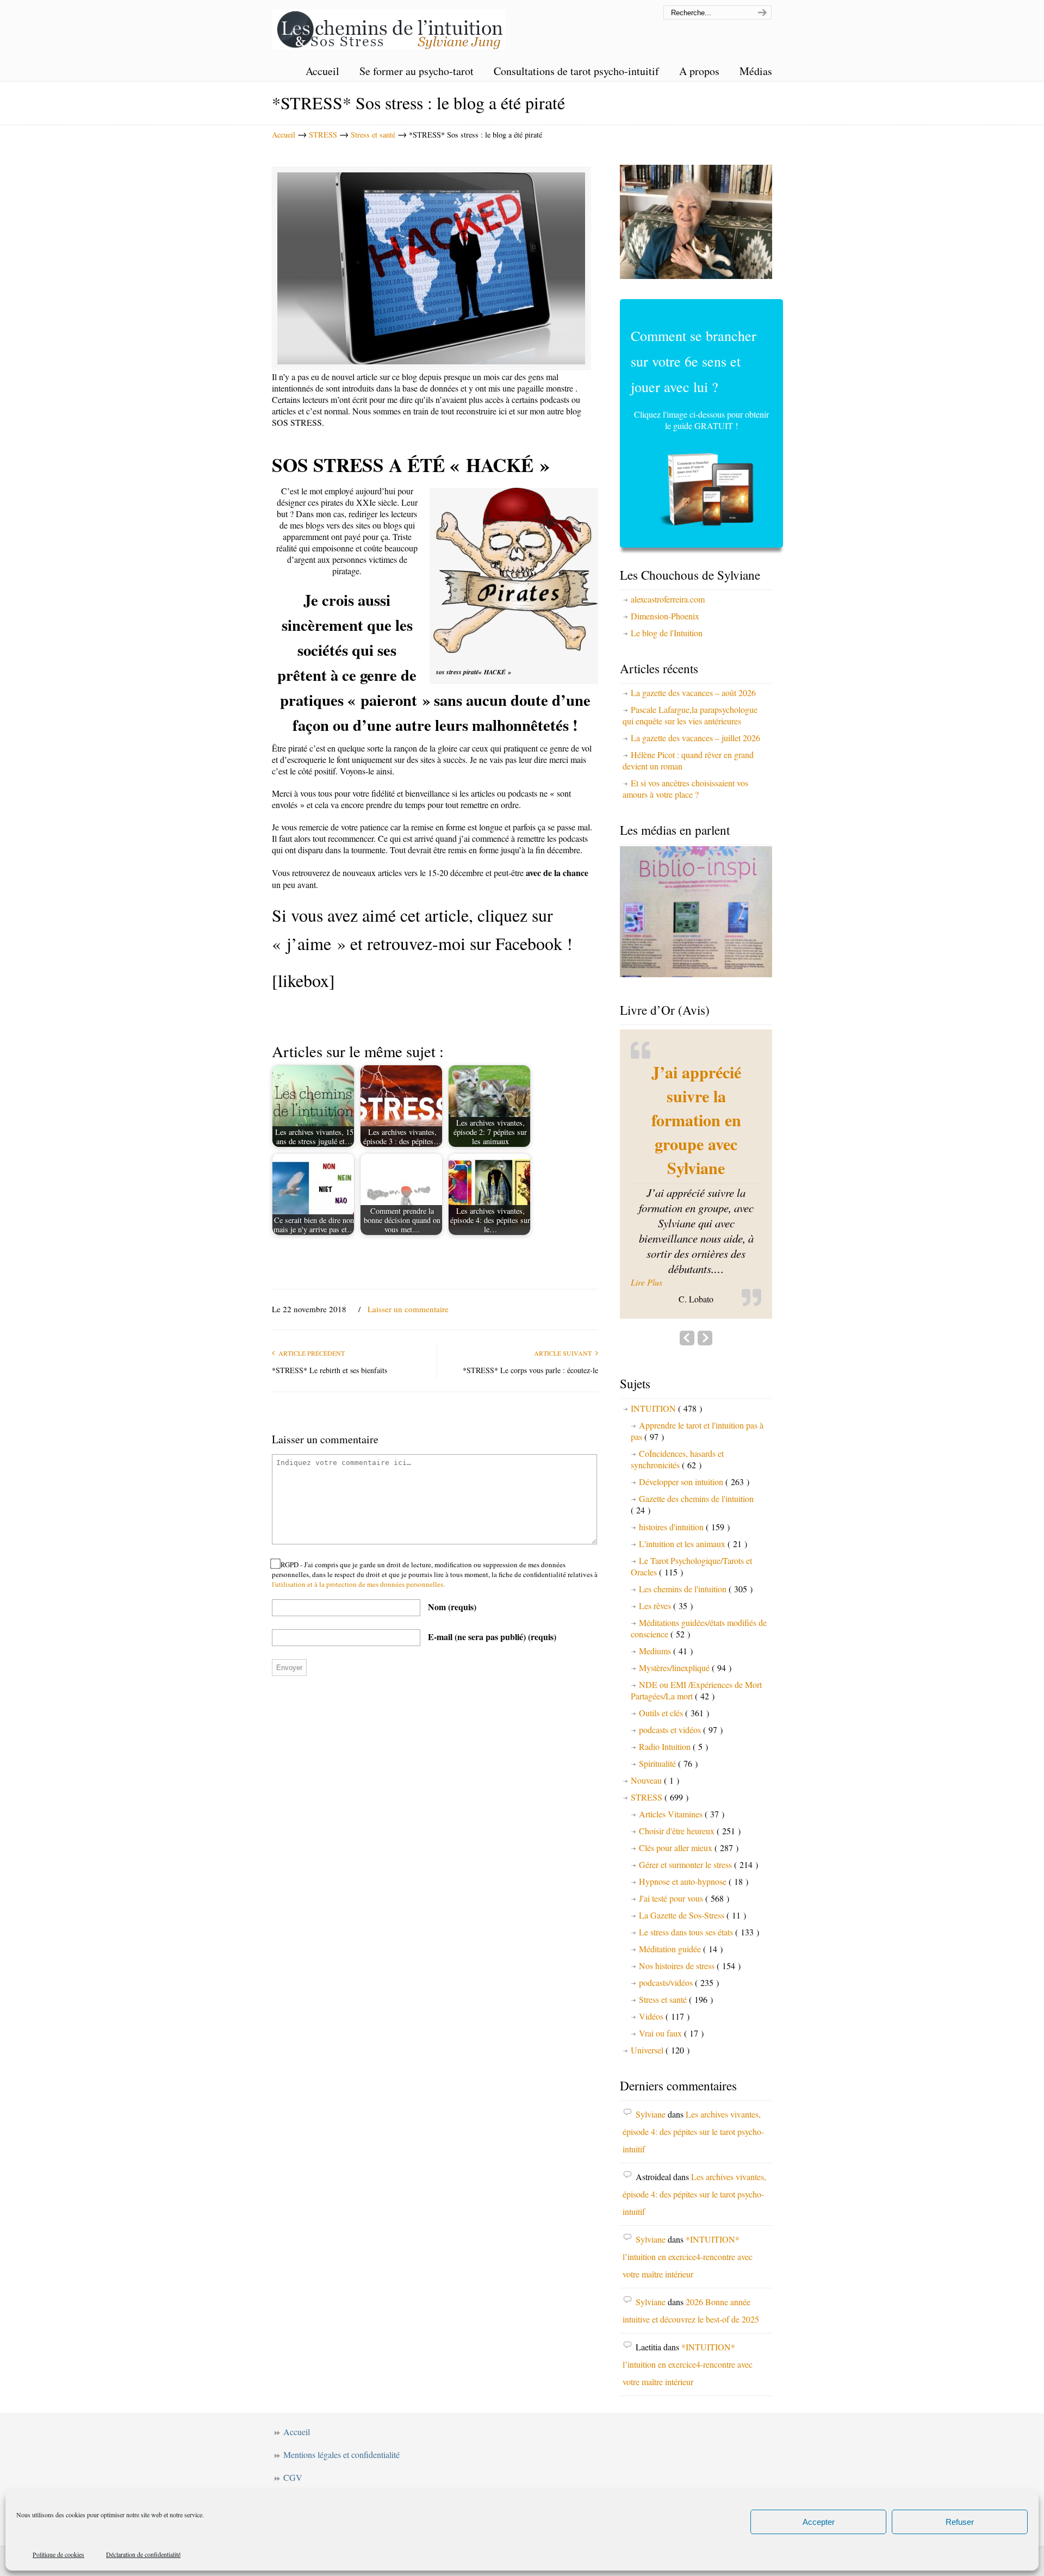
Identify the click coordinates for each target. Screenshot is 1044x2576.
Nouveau (655, 1740)
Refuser (960, 2522)
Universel (660, 2010)
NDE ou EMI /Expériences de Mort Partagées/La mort (696, 1650)
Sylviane (651, 2074)
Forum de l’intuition (318, 2460)
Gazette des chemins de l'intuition (692, 1464)
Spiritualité (668, 1723)
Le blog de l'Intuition (667, 633)
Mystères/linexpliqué (685, 1627)
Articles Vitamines (682, 1774)
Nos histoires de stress (690, 1925)
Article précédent (310, 1353)
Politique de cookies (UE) (328, 2483)
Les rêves (666, 1565)
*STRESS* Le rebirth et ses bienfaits (330, 1370)
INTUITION (666, 1368)
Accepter (819, 2522)
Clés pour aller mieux (689, 1807)
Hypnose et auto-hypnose (694, 1841)
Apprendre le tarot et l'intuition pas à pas (697, 1391)
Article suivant (565, 1353)
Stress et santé (373, 135)
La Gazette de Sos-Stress (692, 1875)
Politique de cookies (58, 2554)
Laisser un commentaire (408, 1309)
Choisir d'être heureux (690, 1790)
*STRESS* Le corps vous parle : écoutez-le (530, 1370)
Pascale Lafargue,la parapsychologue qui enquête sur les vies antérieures (690, 715)
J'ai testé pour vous (684, 1858)
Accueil (284, 135)
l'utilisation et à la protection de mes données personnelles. (358, 1584)
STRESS (323, 135)
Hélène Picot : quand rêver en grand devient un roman (688, 760)
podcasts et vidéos (681, 1689)
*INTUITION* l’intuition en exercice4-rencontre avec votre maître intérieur (688, 2216)
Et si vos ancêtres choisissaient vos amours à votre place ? (685, 789)
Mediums (666, 1610)
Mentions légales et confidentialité (341, 2414)
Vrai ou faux (671, 1993)
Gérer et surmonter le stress (698, 1824)
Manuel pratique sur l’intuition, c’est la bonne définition (696, 1108)
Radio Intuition (673, 1706)
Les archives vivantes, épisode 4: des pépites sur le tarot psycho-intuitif (693, 2091)
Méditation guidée (681, 1908)
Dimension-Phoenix (665, 616)
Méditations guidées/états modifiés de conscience (699, 1588)
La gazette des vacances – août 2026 (693, 693)
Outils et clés (674, 1672)
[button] (696, 1243)
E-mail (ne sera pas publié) (492, 1637)
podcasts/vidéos (679, 1942)
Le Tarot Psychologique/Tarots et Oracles (691, 1526)
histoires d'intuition (684, 1486)
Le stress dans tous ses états (699, 1892)
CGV (293, 2437)
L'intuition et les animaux (693, 1503)
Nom (452, 1607)
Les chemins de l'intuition (389, 26)
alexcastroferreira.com (668, 599)
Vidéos (664, 1976)
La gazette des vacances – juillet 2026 (695, 738)
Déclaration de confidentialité (143, 2554)
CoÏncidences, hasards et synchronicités (677, 1419)
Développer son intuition (694, 1441)
